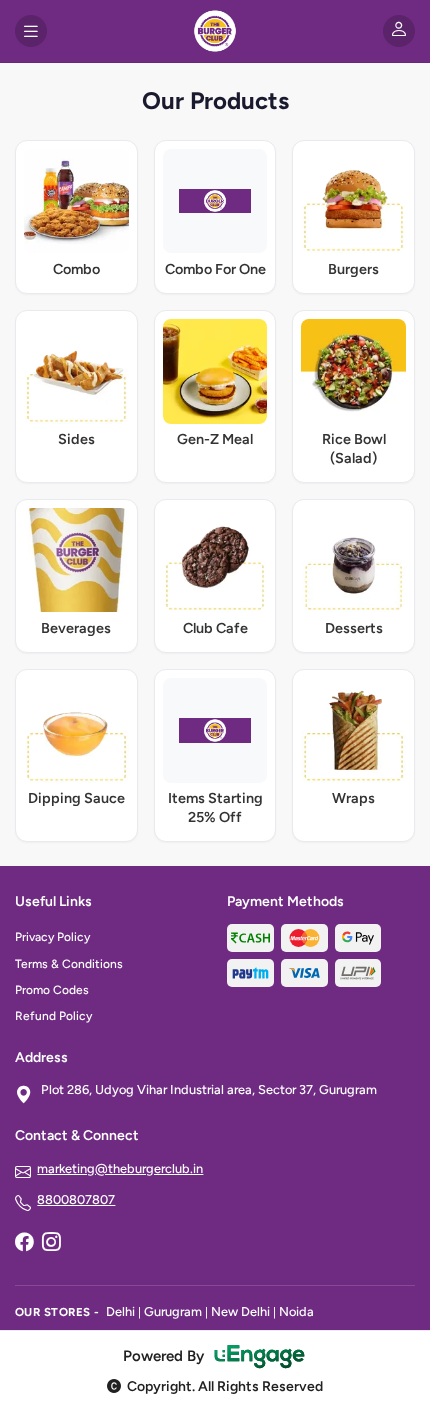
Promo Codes (52, 990)
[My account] (399, 31)
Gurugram (173, 1311)
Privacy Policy (52, 937)
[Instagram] (51, 1244)
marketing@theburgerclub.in (120, 1168)
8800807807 (76, 1199)
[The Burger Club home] (214, 31)
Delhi (120, 1311)
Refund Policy (53, 1016)
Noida (296, 1311)
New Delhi (240, 1311)
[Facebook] (24, 1244)
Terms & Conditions (69, 964)
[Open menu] (31, 31)
